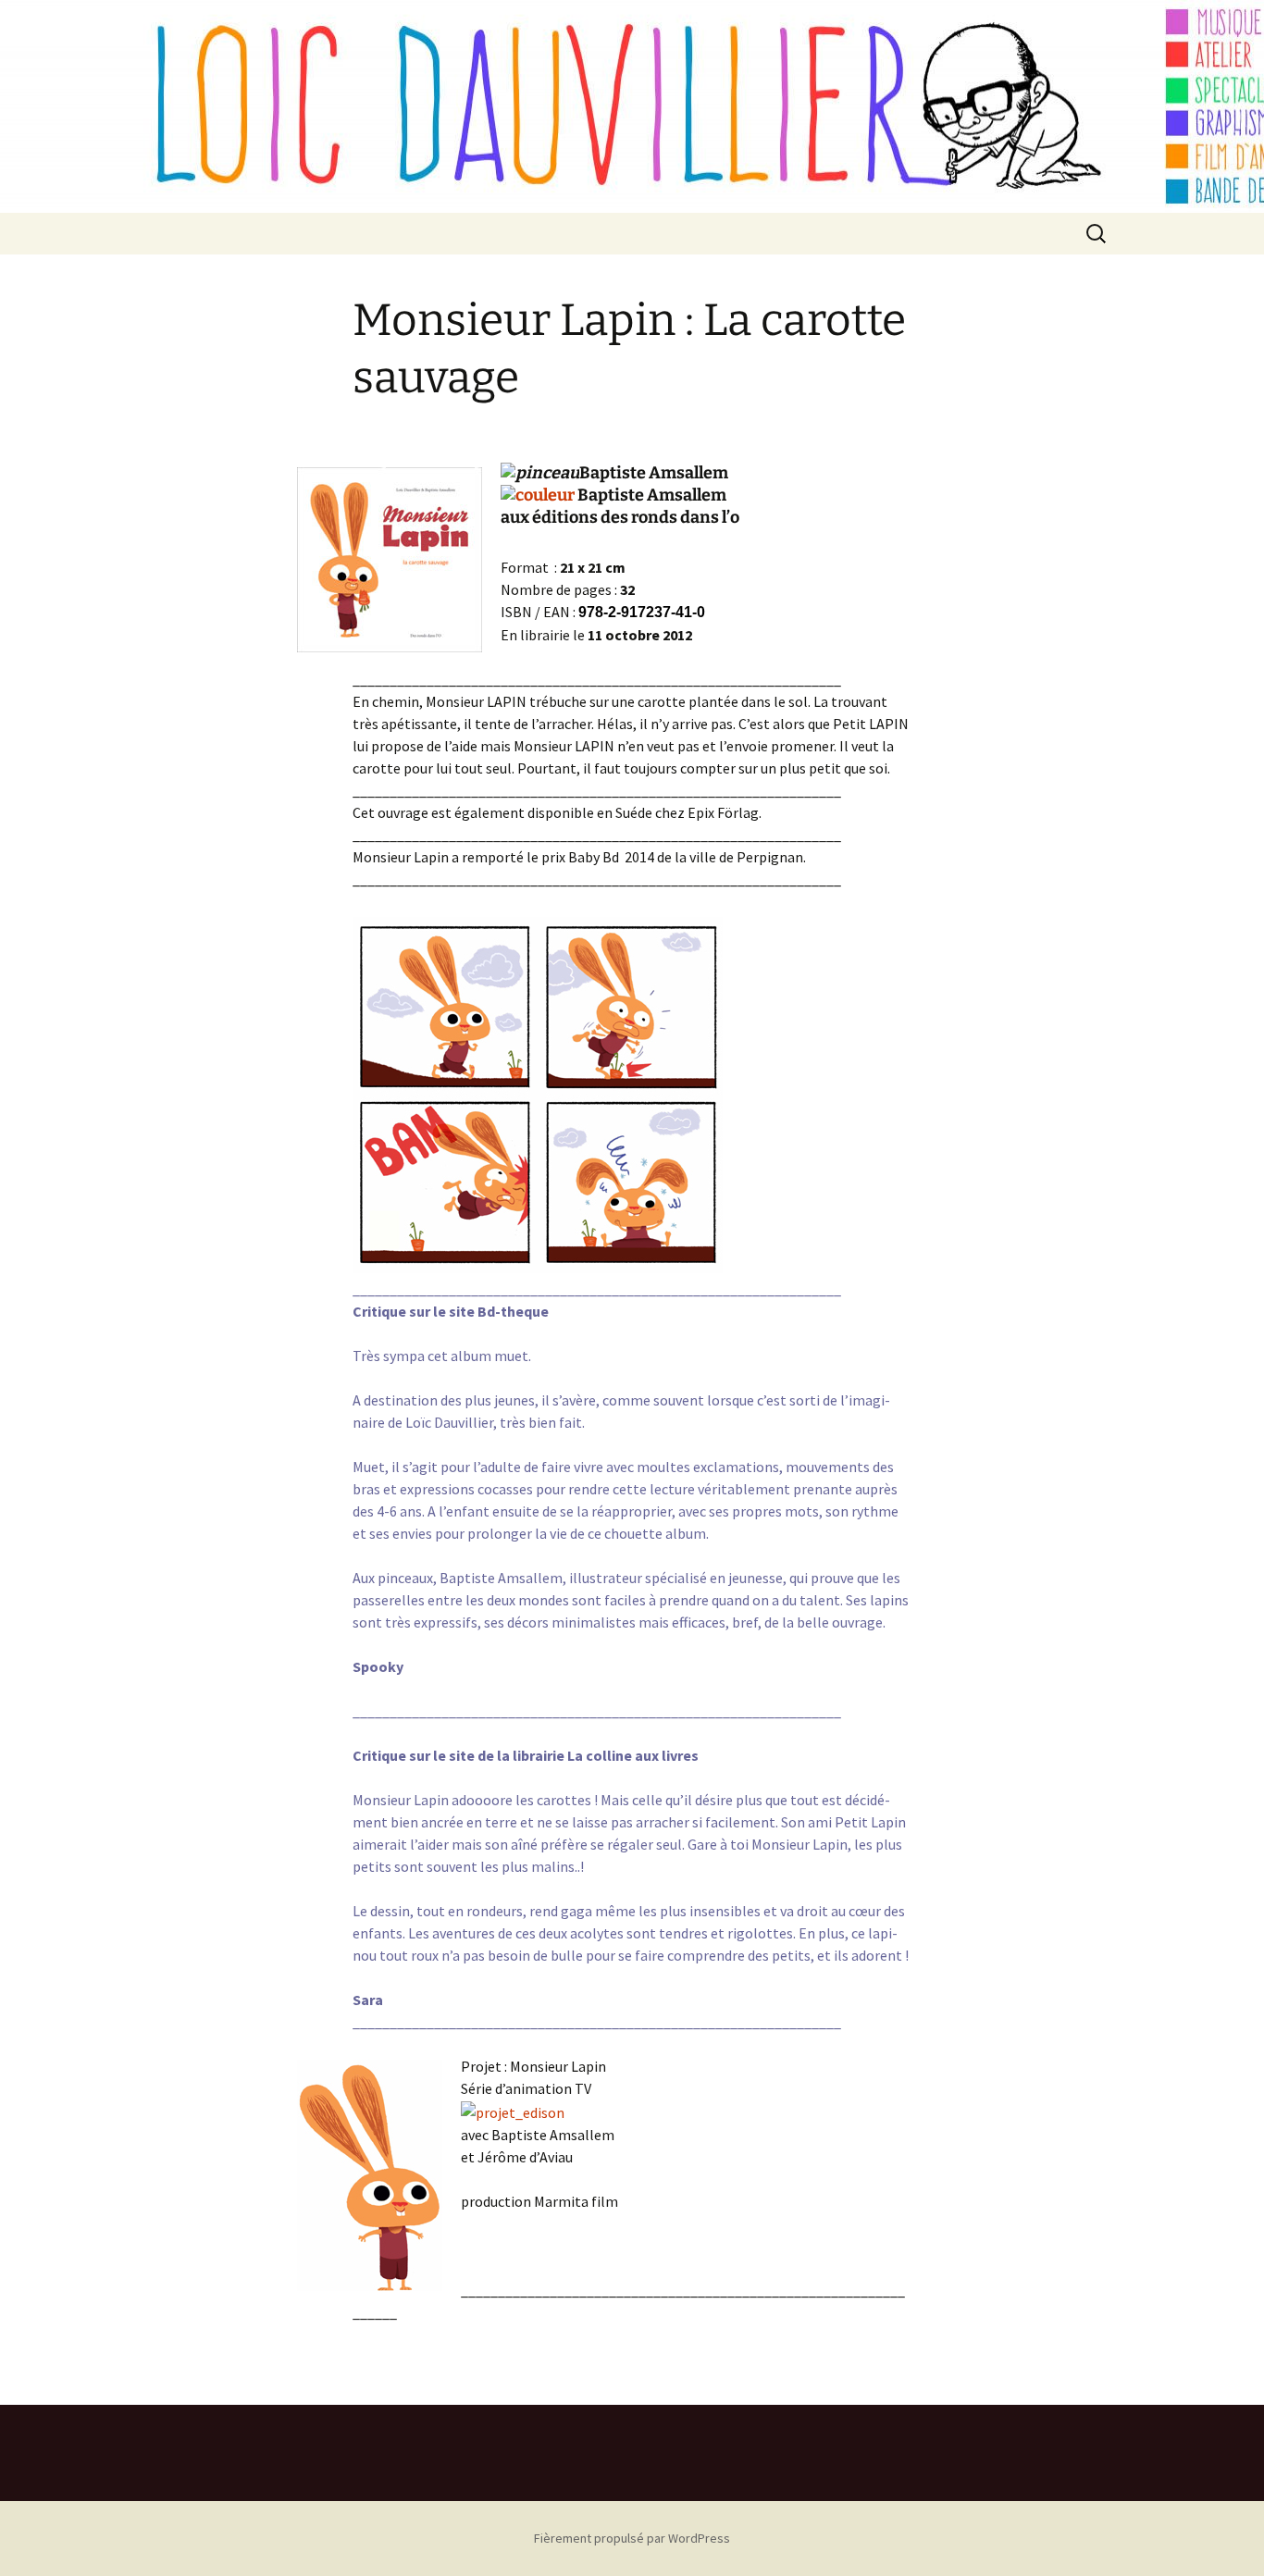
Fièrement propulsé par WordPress (632, 2538)
